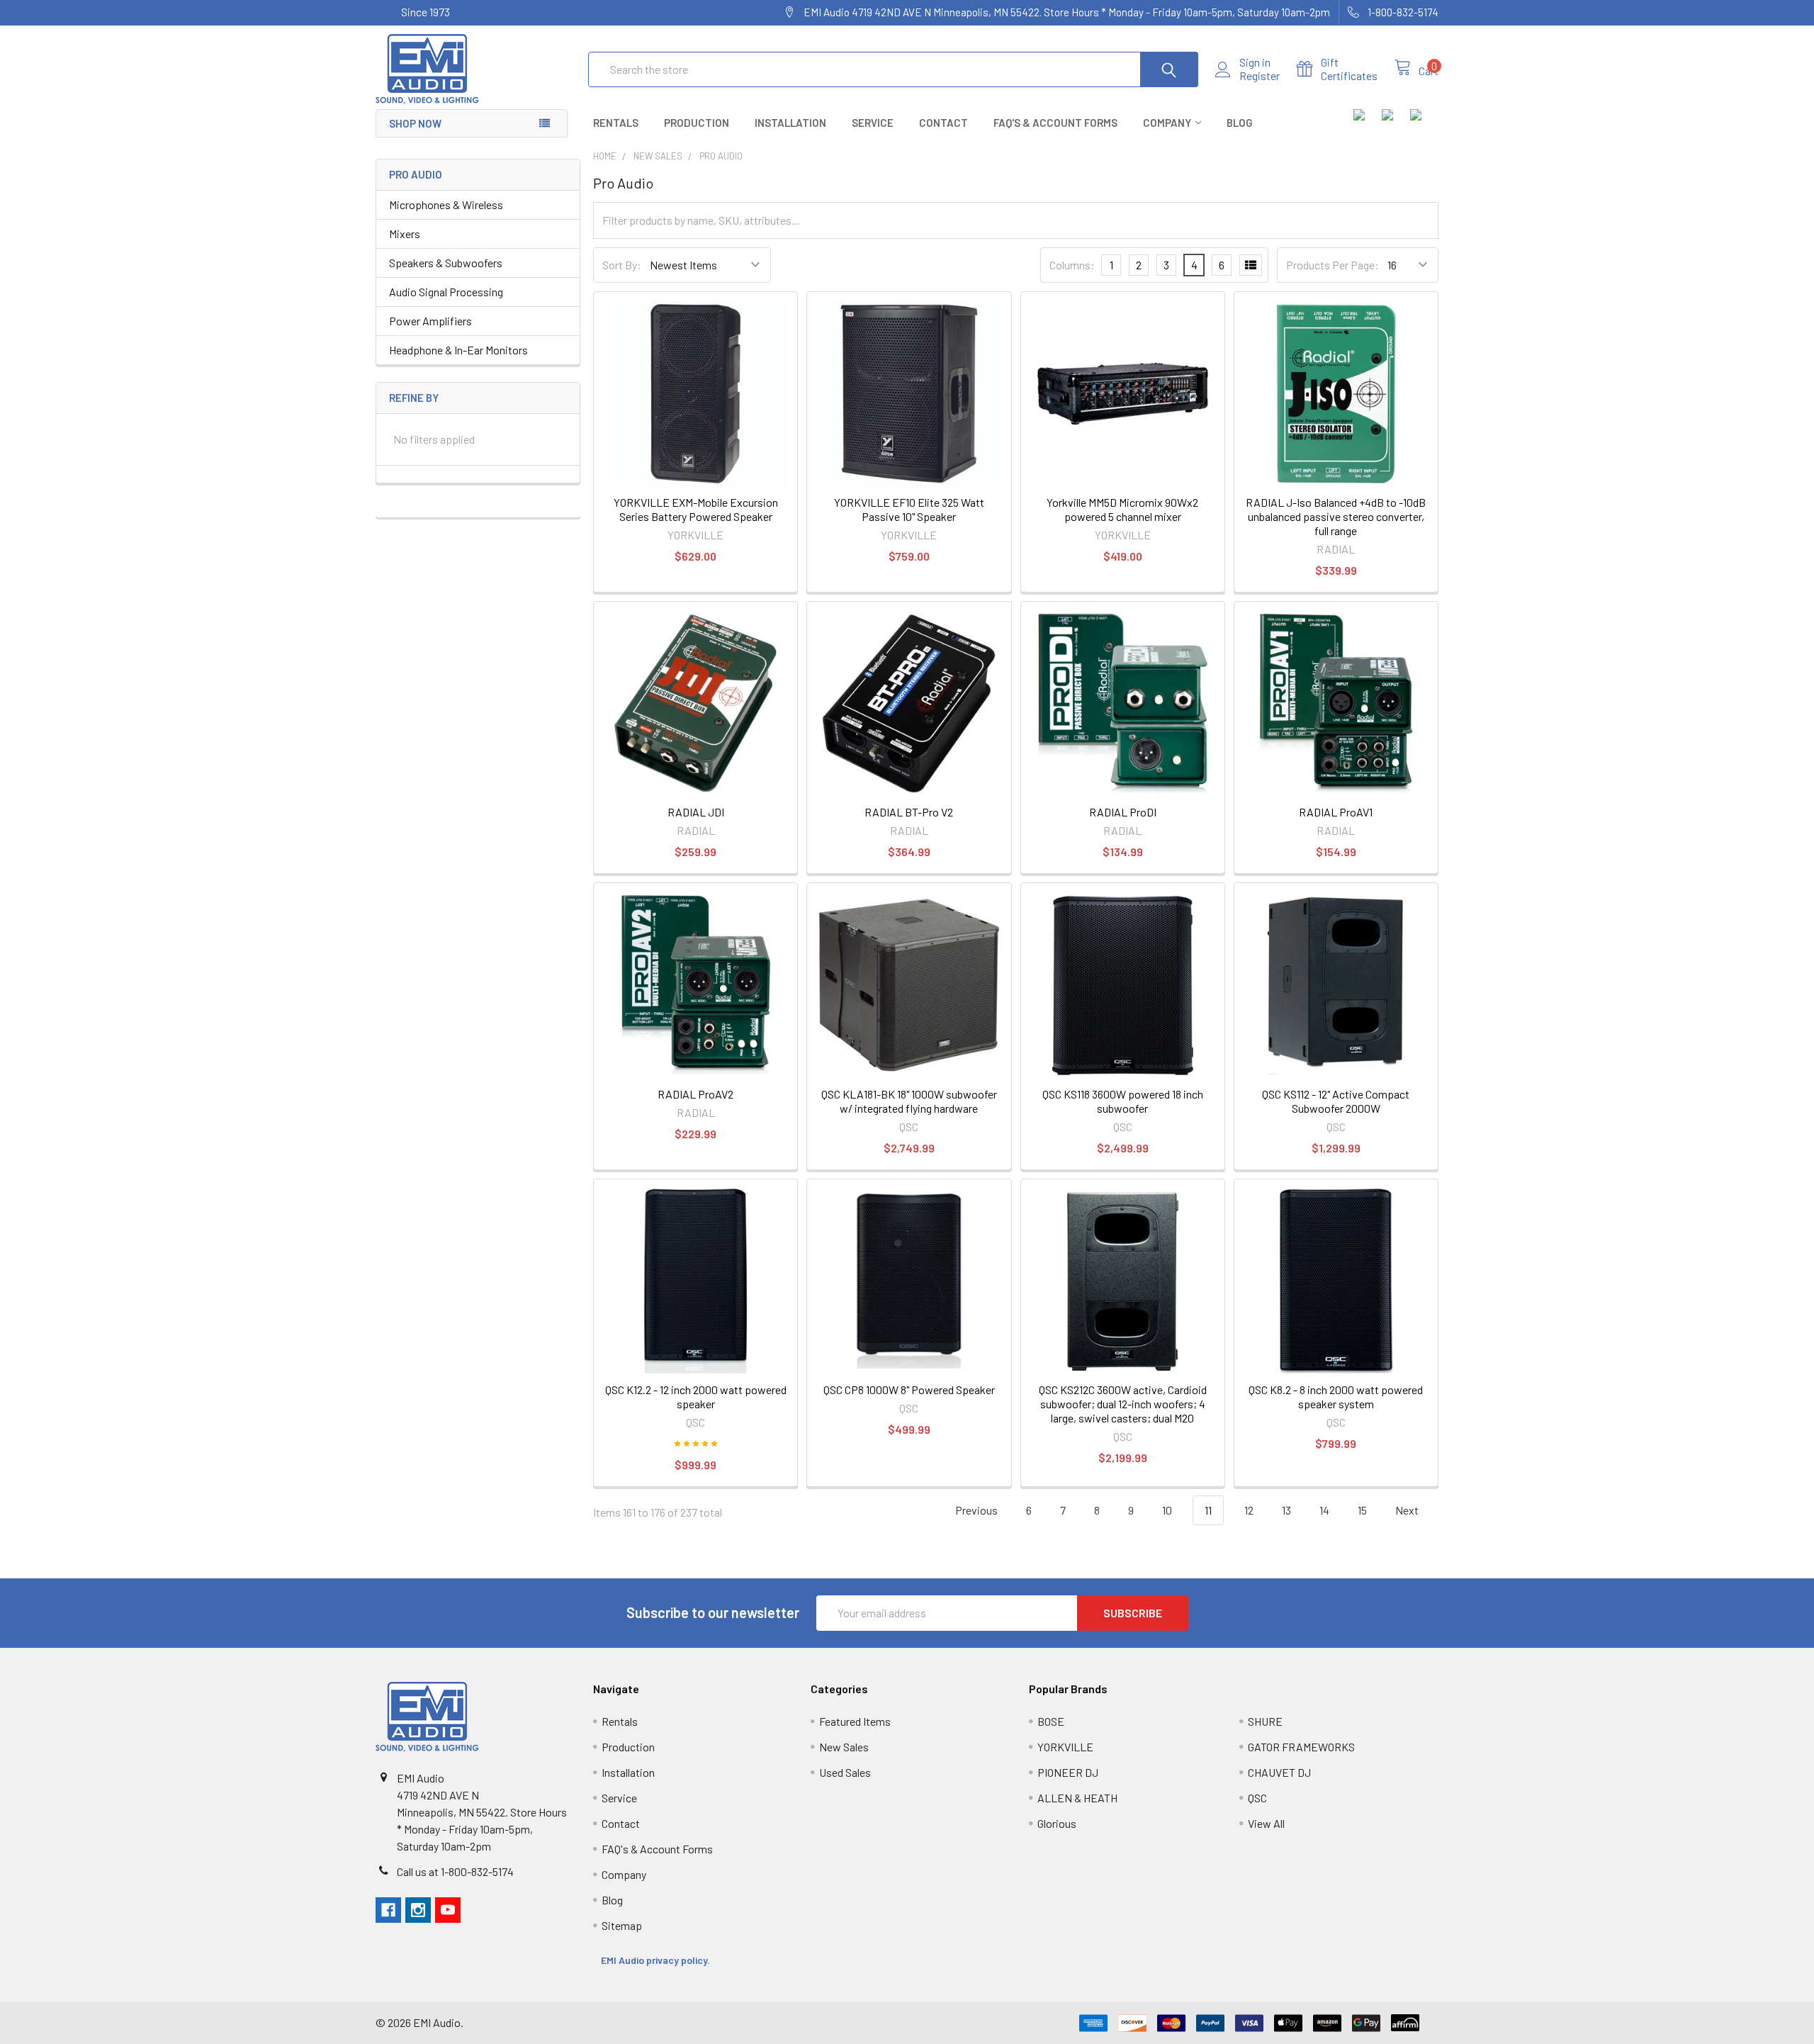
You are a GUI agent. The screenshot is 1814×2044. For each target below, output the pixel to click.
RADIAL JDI (696, 812)
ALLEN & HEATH (1077, 1798)
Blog (1240, 123)
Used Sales (845, 1772)
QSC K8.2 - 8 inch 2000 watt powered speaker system (1336, 1397)
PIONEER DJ (1068, 1772)
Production (697, 123)
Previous (975, 1510)
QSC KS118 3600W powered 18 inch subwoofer (1123, 1101)
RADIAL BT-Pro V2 (909, 812)
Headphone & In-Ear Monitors (458, 350)
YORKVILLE (1065, 1747)
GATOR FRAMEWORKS (1301, 1747)
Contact (943, 123)
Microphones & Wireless (446, 204)
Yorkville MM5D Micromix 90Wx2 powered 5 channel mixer (1122, 509)
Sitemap (622, 1925)
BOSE (1051, 1721)
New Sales (844, 1747)
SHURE (1265, 1721)
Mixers (405, 234)
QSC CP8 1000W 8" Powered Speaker (909, 1389)
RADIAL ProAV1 (1336, 812)
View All (1266, 1823)
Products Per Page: (1333, 265)
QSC (1257, 1798)
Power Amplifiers (430, 321)
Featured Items (855, 1721)
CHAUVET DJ (1279, 1772)
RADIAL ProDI (1123, 812)
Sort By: (622, 265)
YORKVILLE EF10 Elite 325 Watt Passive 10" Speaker (909, 509)
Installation (790, 123)
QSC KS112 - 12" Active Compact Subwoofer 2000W (1336, 1101)
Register (1260, 76)
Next (1408, 1510)
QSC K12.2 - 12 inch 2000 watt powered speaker (696, 1397)
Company (1167, 123)
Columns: (1072, 265)
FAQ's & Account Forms (1055, 123)
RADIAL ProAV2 (695, 1094)
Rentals (616, 123)
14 (1324, 1510)
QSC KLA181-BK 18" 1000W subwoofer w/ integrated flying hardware (909, 1101)
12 (1249, 1510)
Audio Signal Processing (446, 292)
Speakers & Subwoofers (446, 263)
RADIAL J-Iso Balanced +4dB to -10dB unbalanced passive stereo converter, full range (1336, 516)
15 (1362, 1510)
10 (1167, 1510)
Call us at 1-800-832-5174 (455, 1871)
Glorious (1057, 1823)
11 (1208, 1510)
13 (1286, 1510)
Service (873, 123)
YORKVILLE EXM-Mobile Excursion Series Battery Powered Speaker (696, 509)
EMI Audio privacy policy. (657, 1960)
